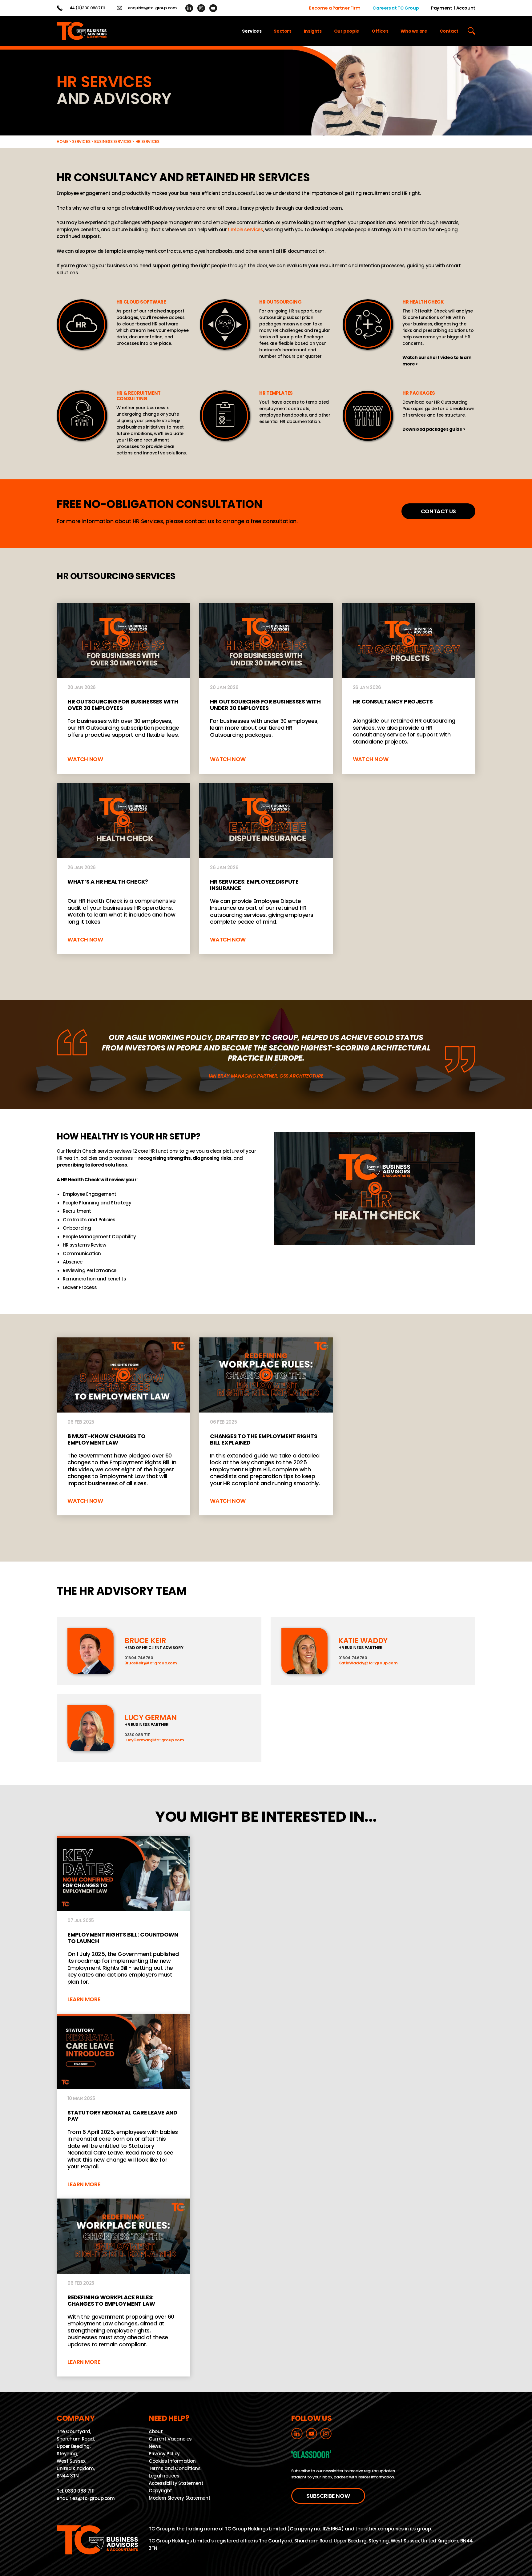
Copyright (160, 2491)
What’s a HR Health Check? (123, 868)
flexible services (246, 230)
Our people (347, 31)
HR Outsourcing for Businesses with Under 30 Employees (266, 688)
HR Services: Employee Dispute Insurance (266, 868)
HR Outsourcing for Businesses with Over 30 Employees (123, 688)
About (156, 2431)
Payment (441, 8)
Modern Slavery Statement (179, 2498)
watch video (409, 337)
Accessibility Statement (176, 2483)
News (155, 2446)
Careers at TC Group (396, 8)
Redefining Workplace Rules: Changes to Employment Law (123, 2288)
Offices (380, 31)
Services (252, 31)
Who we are (414, 31)
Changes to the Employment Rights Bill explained (266, 1426)
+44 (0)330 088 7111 (86, 8)
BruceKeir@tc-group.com (151, 1663)
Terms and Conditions (175, 2468)
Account (466, 8)
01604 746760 (139, 1657)
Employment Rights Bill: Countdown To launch (123, 1925)
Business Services (113, 141)
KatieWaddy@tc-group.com (368, 1663)
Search (472, 31)
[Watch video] (375, 1188)
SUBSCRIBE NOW (328, 2496)
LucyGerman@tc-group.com (154, 1740)
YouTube (213, 8)
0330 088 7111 (137, 1734)
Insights (313, 31)
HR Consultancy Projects (409, 688)
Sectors (282, 31)
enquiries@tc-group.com (152, 8)
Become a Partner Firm (335, 8)
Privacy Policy (164, 2454)
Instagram (201, 8)
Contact (449, 31)
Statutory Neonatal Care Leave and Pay (123, 2106)
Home (62, 141)
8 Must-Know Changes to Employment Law (123, 1426)
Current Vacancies (170, 2439)
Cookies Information (172, 2461)
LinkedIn (189, 8)
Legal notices (164, 2476)
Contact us (438, 511)
